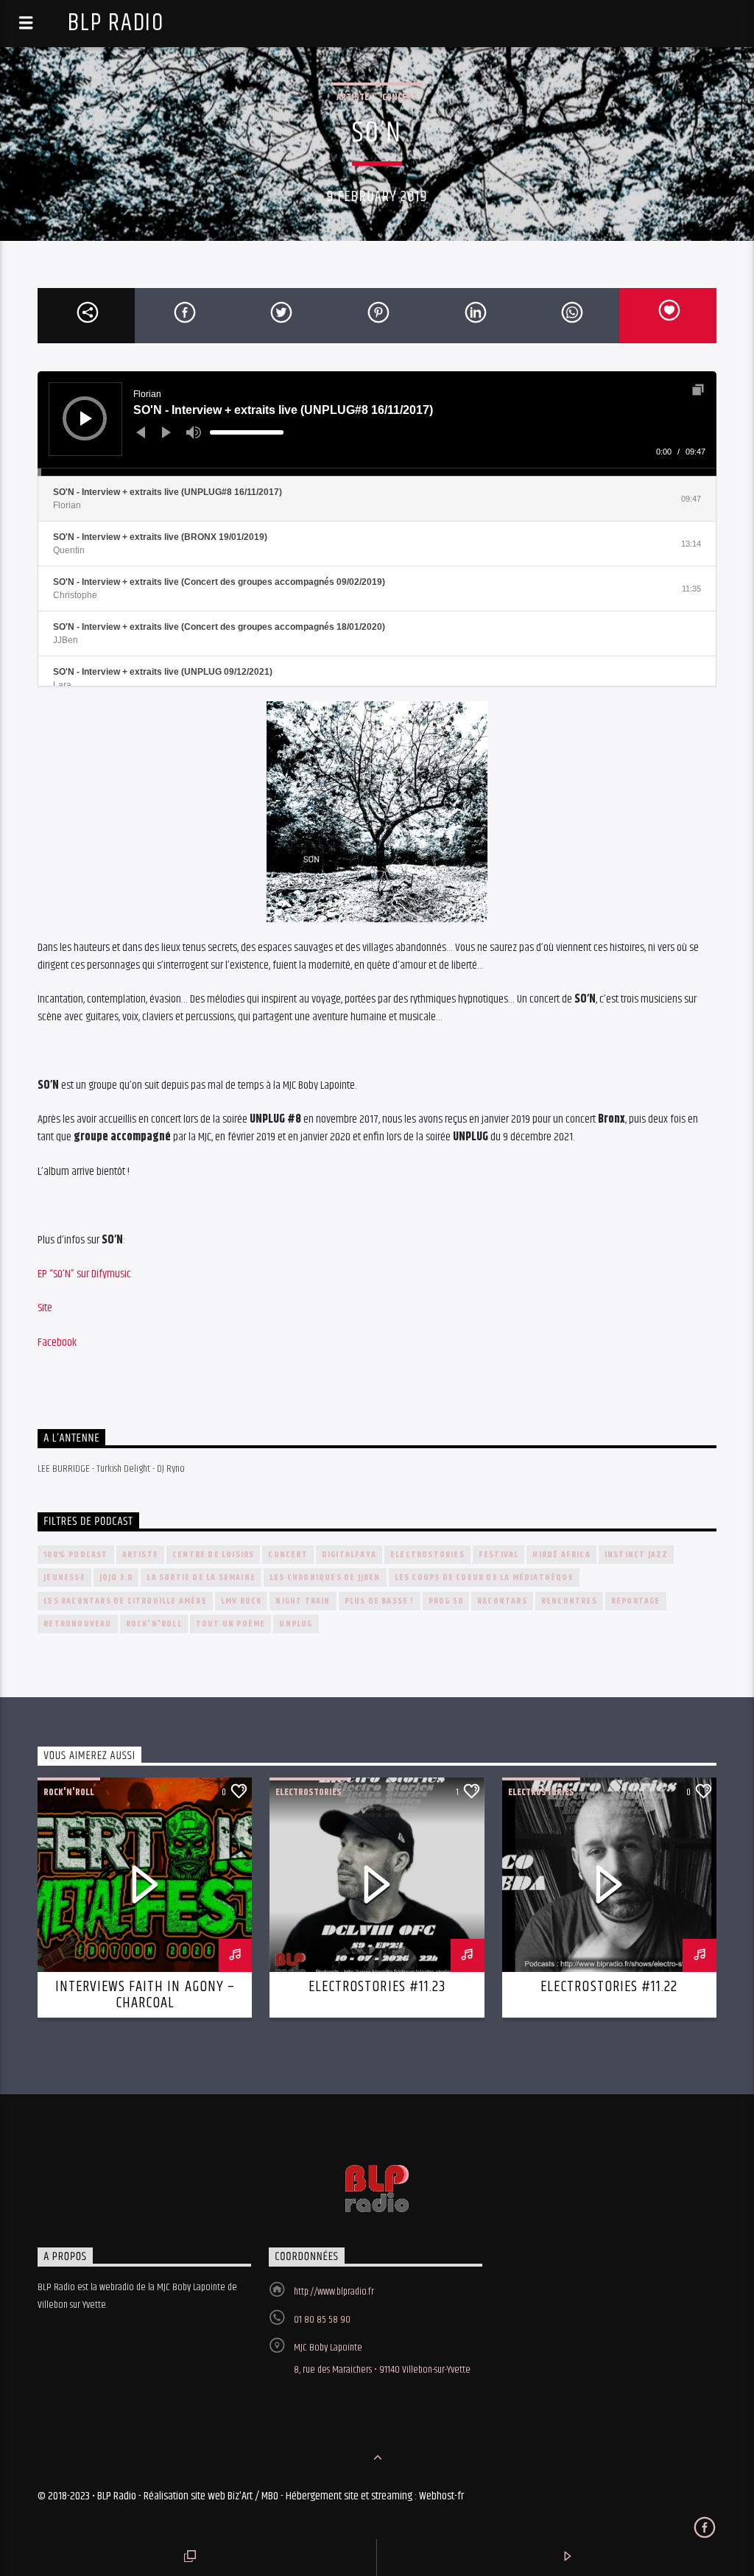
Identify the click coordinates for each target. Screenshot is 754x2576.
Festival (499, 1555)
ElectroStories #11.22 (609, 1987)
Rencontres (569, 1601)
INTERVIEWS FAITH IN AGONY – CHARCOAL (145, 1995)
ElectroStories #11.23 (377, 1987)
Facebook (57, 1343)
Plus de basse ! (380, 1601)
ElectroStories (427, 1555)
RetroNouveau (77, 1624)
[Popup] (698, 390)
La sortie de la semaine (201, 1577)
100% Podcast (75, 1555)
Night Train (303, 1601)
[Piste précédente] (141, 432)
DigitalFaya (349, 1555)
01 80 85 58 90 (322, 2320)
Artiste (353, 97)
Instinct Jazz (637, 1555)
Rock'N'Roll (154, 1624)
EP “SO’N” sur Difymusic (84, 1274)
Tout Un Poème (231, 1624)
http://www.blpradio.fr (334, 2292)
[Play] (86, 418)
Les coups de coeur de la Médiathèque (484, 1577)
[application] (377, 424)
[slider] (247, 432)
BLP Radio (116, 23)
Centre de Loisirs (213, 1555)
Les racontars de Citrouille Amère (125, 1601)
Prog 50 (446, 1601)
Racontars (502, 1601)
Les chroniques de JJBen (325, 1577)
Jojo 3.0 (116, 1577)
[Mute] (194, 432)
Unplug (296, 1624)
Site (45, 1308)
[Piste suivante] (166, 432)
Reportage (636, 1601)
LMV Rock (242, 1601)
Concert (399, 97)
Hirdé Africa (561, 1555)
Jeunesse (64, 1577)
